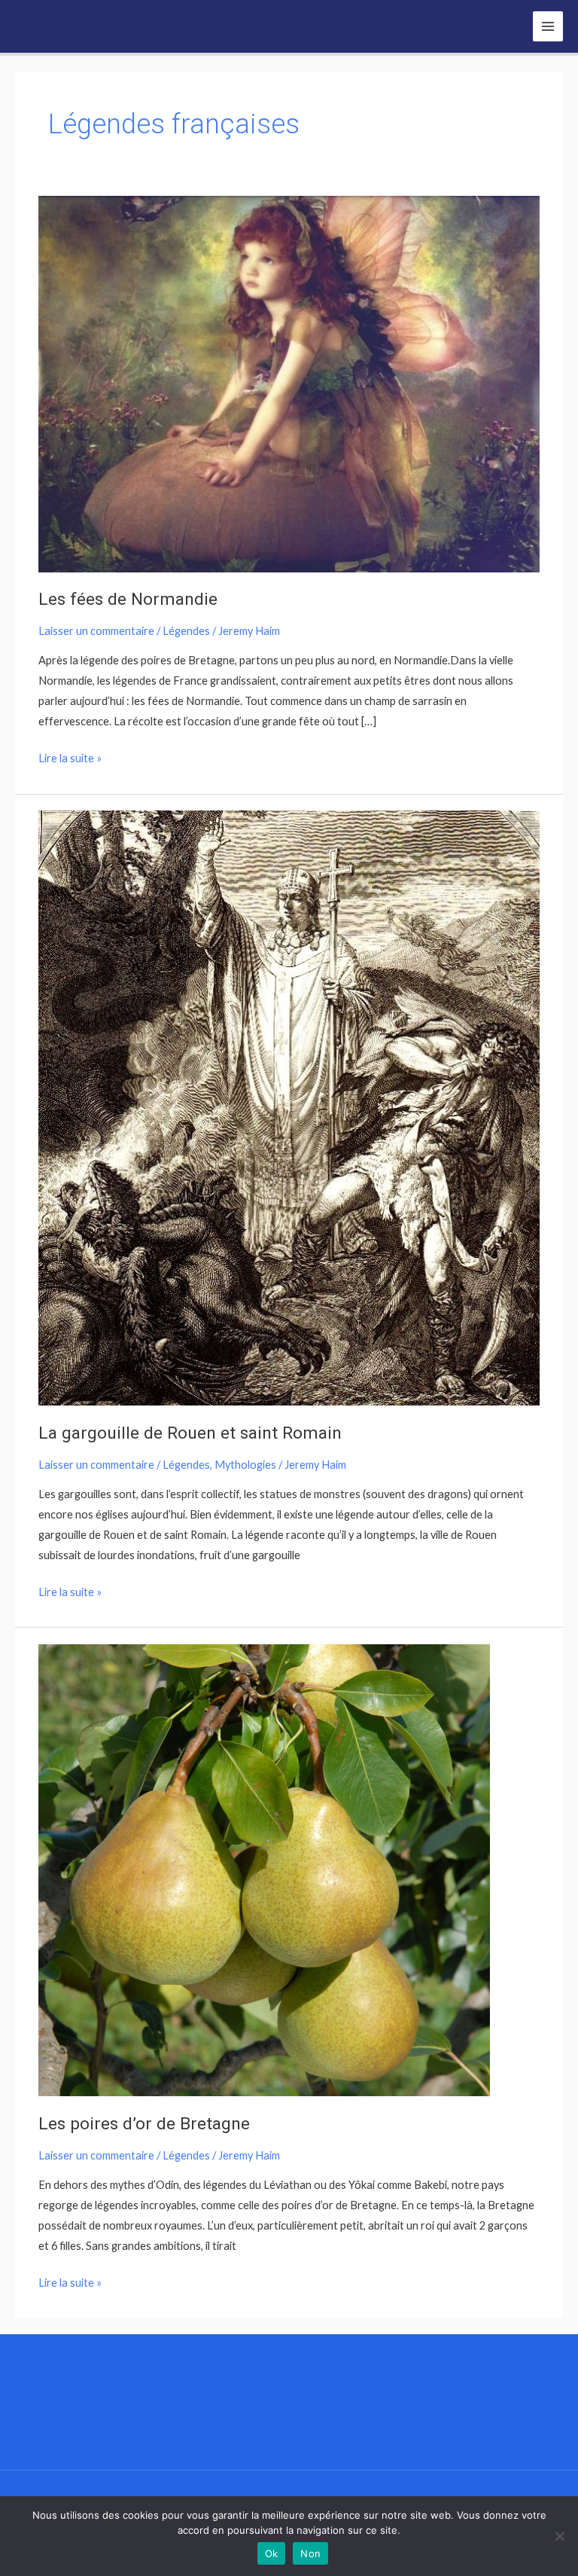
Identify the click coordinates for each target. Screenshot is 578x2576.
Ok (272, 2553)
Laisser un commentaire (96, 631)
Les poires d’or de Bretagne (144, 2124)
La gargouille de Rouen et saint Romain (190, 1433)
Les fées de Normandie (128, 599)
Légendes (186, 631)
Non (310, 2553)
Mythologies (245, 1465)
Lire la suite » (70, 756)
